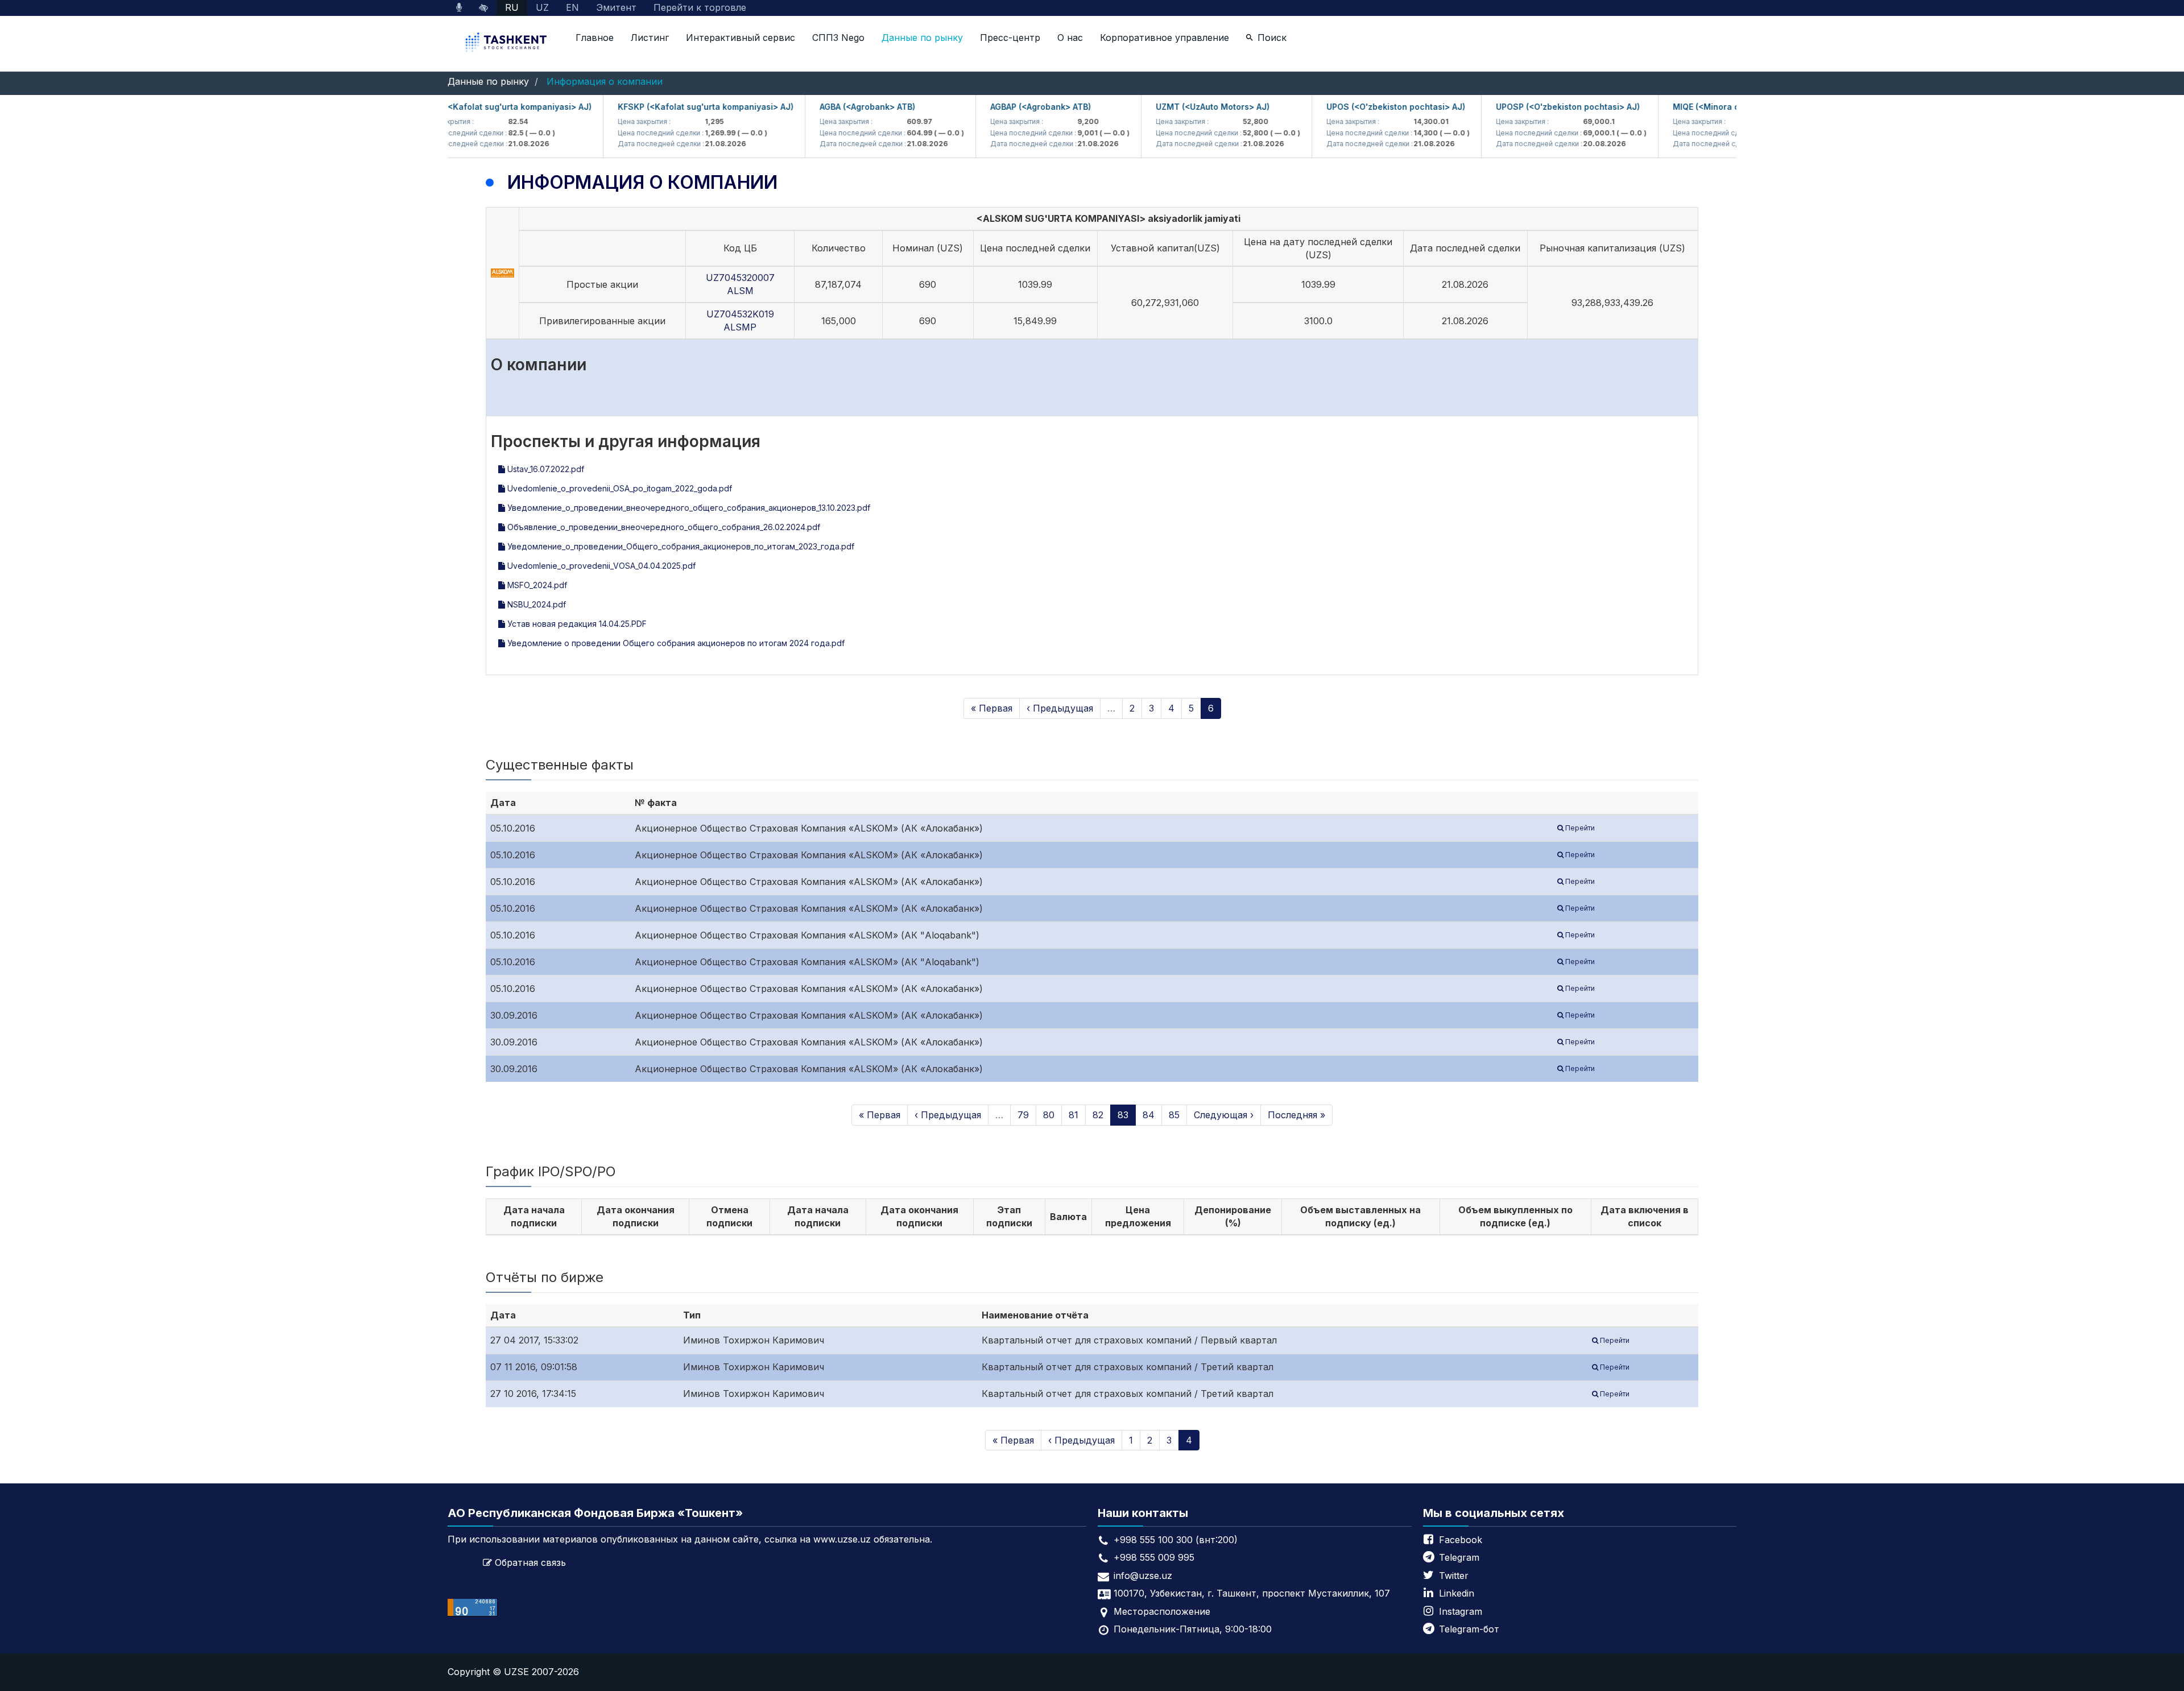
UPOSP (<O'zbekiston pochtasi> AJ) (1529, 107)
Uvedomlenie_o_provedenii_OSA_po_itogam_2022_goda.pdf (619, 488)
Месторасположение (1162, 1611)
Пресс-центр (1010, 38)
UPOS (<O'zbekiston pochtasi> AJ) (1356, 107)
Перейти (1579, 828)
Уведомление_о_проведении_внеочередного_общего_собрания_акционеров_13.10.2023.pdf (688, 508)
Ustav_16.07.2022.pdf (545, 469)
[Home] (507, 44)
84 (1149, 1115)
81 (1074, 1115)
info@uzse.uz (1143, 1576)
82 (1098, 1115)
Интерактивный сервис (741, 38)
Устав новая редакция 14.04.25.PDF (576, 624)
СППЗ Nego (838, 38)
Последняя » (1296, 1115)
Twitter (1454, 1576)
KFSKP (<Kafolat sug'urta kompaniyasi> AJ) (666, 107)
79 (1023, 1115)
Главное (595, 38)
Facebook (1461, 1540)
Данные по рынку (922, 38)
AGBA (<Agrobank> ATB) (828, 107)
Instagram (1461, 1611)
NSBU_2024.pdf (535, 604)
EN (572, 7)
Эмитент (616, 7)
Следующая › (1224, 1115)
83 (1123, 1115)
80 (1049, 1115)
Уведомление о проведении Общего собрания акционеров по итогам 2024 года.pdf (675, 643)
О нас (1070, 38)
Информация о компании (605, 81)
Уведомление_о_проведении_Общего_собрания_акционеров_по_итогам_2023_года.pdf (680, 546)
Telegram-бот (1469, 1629)
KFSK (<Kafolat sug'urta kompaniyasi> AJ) (467, 107)
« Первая (992, 708)
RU (512, 7)
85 (1174, 1115)
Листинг (650, 38)
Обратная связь (530, 1562)
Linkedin (1457, 1593)
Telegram (1459, 1557)
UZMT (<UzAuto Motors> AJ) (1173, 107)
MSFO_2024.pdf (536, 585)
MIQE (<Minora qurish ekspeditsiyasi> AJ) (1717, 107)
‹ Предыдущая (1060, 708)
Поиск (1272, 38)
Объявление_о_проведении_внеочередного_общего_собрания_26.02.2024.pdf (663, 527)
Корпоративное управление (1165, 38)
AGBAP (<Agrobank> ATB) (1001, 107)
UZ (542, 7)
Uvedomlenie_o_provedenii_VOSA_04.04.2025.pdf (600, 566)
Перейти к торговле (700, 7)
